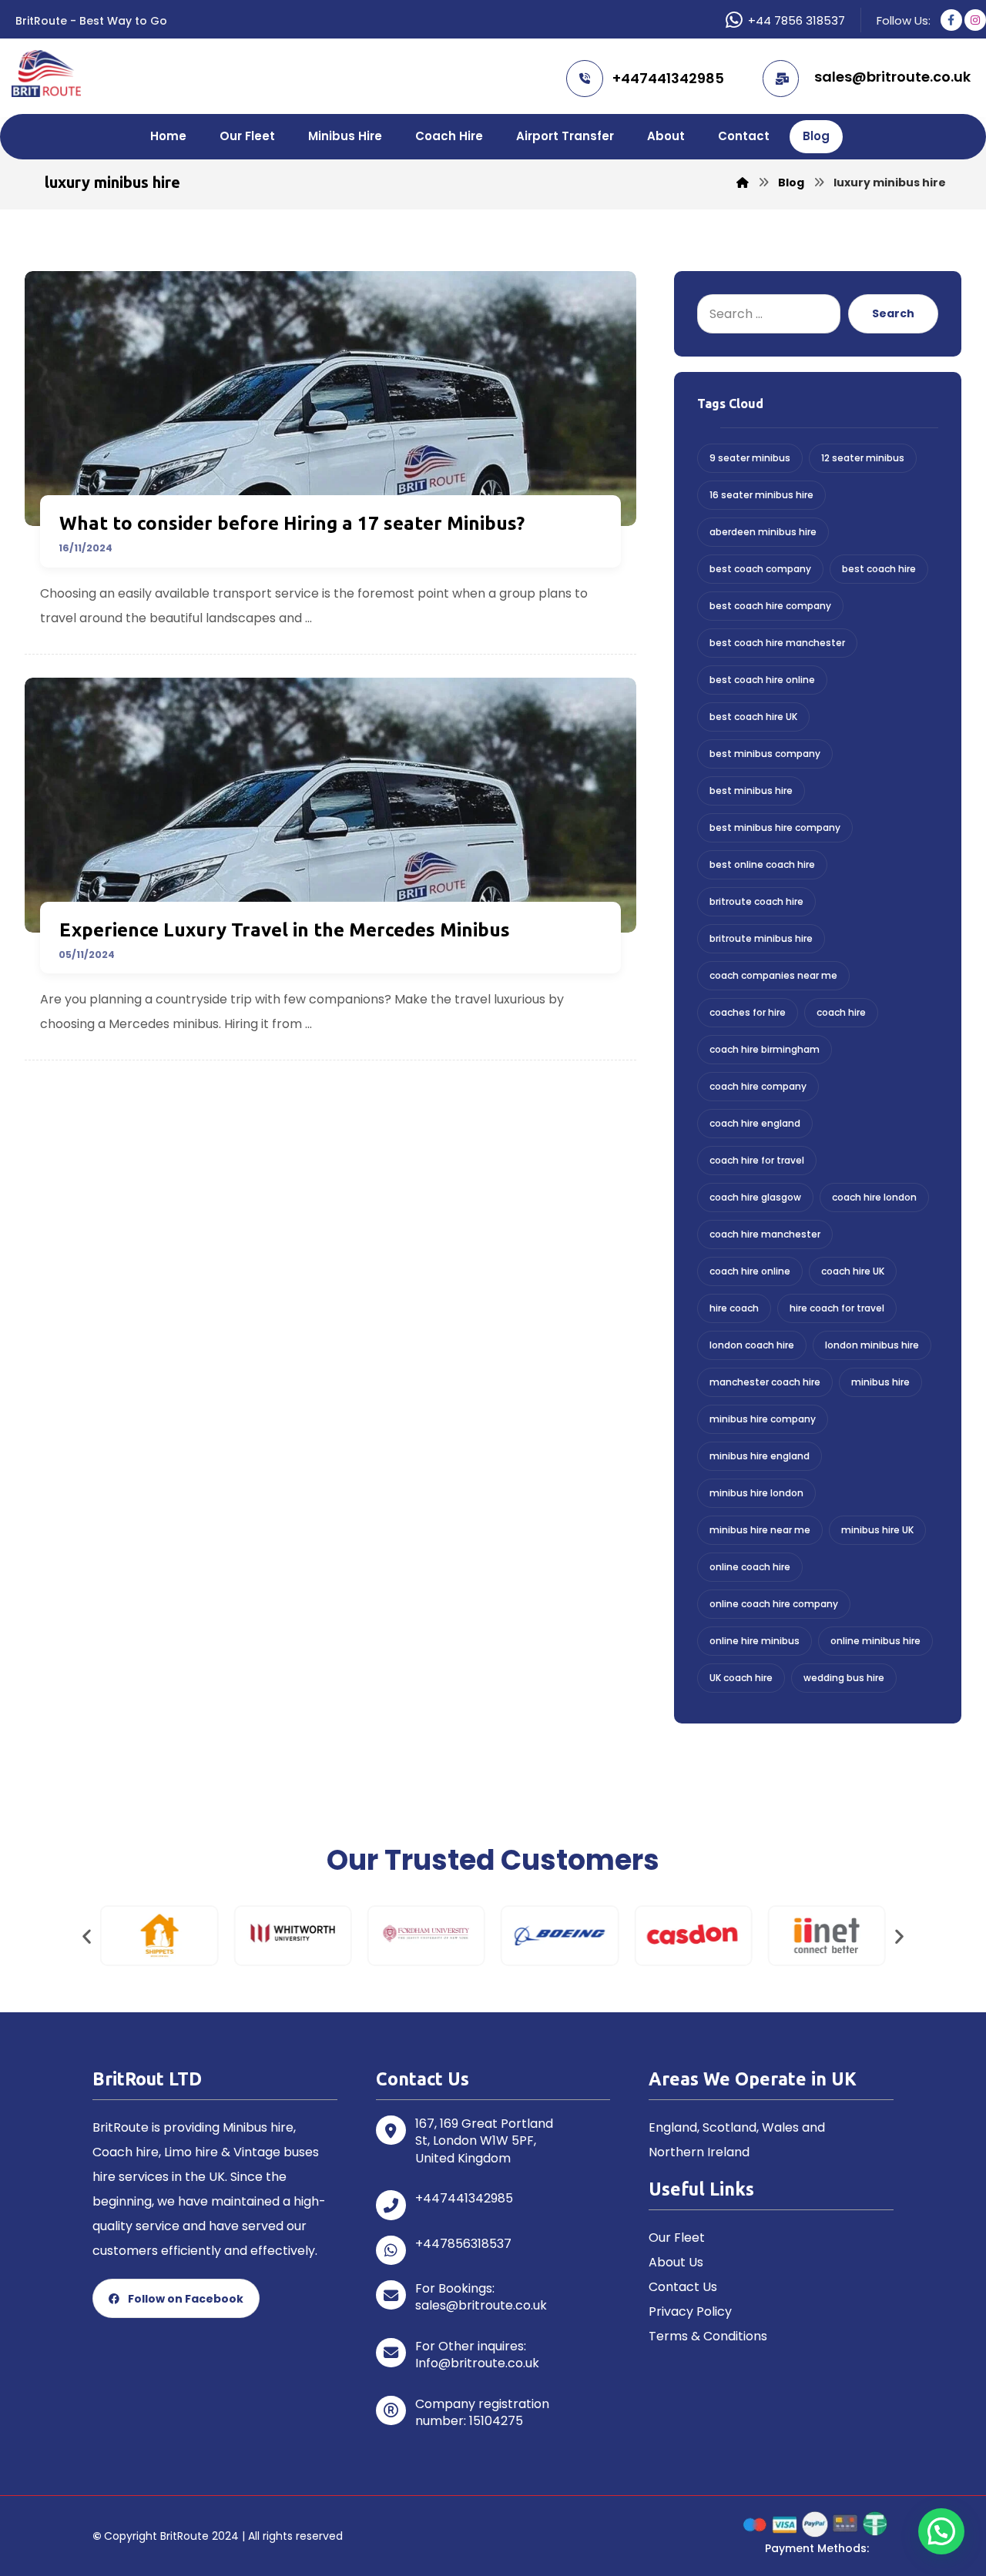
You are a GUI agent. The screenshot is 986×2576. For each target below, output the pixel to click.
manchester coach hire (765, 1382)
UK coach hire (741, 1678)
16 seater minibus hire (761, 495)
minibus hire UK (877, 1530)
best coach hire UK (753, 717)
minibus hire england (760, 1456)
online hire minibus (755, 1641)
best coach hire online (762, 680)
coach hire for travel (757, 1160)
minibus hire (880, 1382)
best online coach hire (762, 864)
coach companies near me (773, 975)
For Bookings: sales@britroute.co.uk (481, 2297)
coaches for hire (748, 1012)
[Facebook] (951, 20)
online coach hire (750, 1567)
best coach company (760, 569)
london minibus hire (872, 1345)
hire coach (734, 1308)
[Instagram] (975, 20)
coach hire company (758, 1086)
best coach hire (879, 569)
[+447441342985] (391, 2205)
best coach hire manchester (777, 643)
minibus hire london (756, 1493)
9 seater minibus (750, 458)
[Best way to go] (46, 74)
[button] (87, 1936)
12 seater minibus (863, 458)
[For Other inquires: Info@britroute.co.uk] (391, 2353)
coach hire (841, 1012)
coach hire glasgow (755, 1197)
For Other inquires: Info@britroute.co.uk (477, 2355)
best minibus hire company (775, 827)
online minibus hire (875, 1641)
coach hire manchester (765, 1234)
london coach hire (752, 1345)
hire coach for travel (837, 1308)
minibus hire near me (760, 1530)
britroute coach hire (756, 901)
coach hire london (874, 1197)
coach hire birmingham (765, 1049)
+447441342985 (464, 2198)
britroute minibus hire (761, 938)
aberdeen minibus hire (763, 532)
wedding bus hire (844, 1678)
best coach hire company (770, 606)
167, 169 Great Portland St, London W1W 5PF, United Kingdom (484, 2141)
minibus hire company (763, 1419)
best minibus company (765, 754)
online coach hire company (774, 1604)
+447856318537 (463, 2244)
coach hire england (755, 1123)
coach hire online (750, 1271)
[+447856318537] (391, 2250)
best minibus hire (751, 791)
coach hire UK (853, 1271)
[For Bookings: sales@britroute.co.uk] (391, 2295)
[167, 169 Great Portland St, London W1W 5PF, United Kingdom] (391, 2130)
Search (893, 313)
